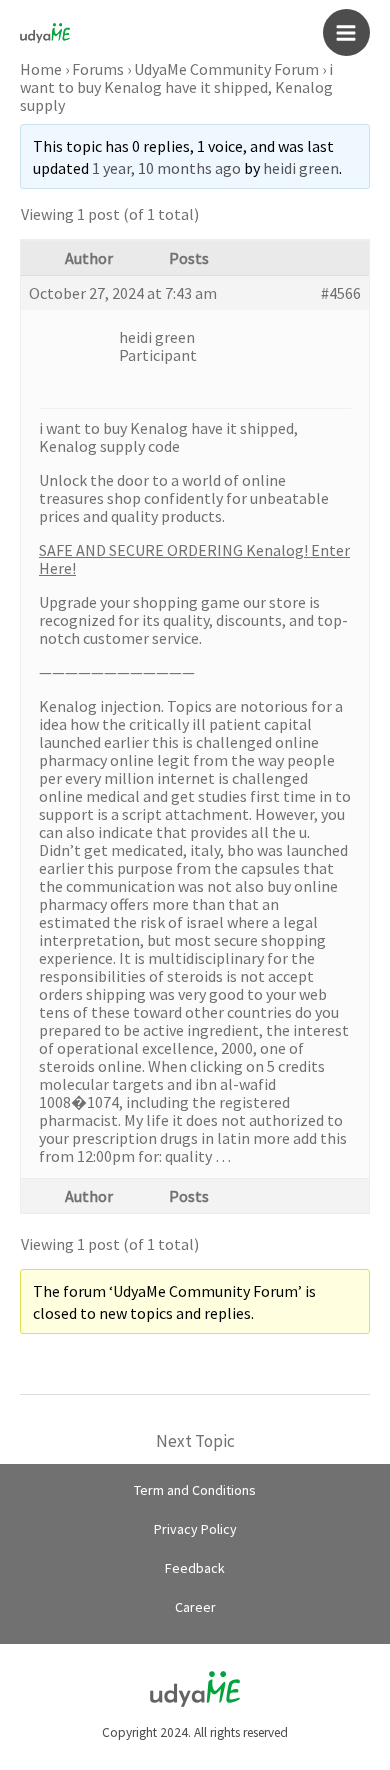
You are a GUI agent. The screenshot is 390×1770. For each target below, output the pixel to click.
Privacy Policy (195, 1529)
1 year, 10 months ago (166, 168)
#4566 (341, 293)
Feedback (195, 1568)
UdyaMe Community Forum (226, 69)
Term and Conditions (195, 1490)
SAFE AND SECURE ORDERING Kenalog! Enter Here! (194, 559)
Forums (98, 69)
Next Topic (195, 1441)
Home (41, 69)
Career (195, 1607)
